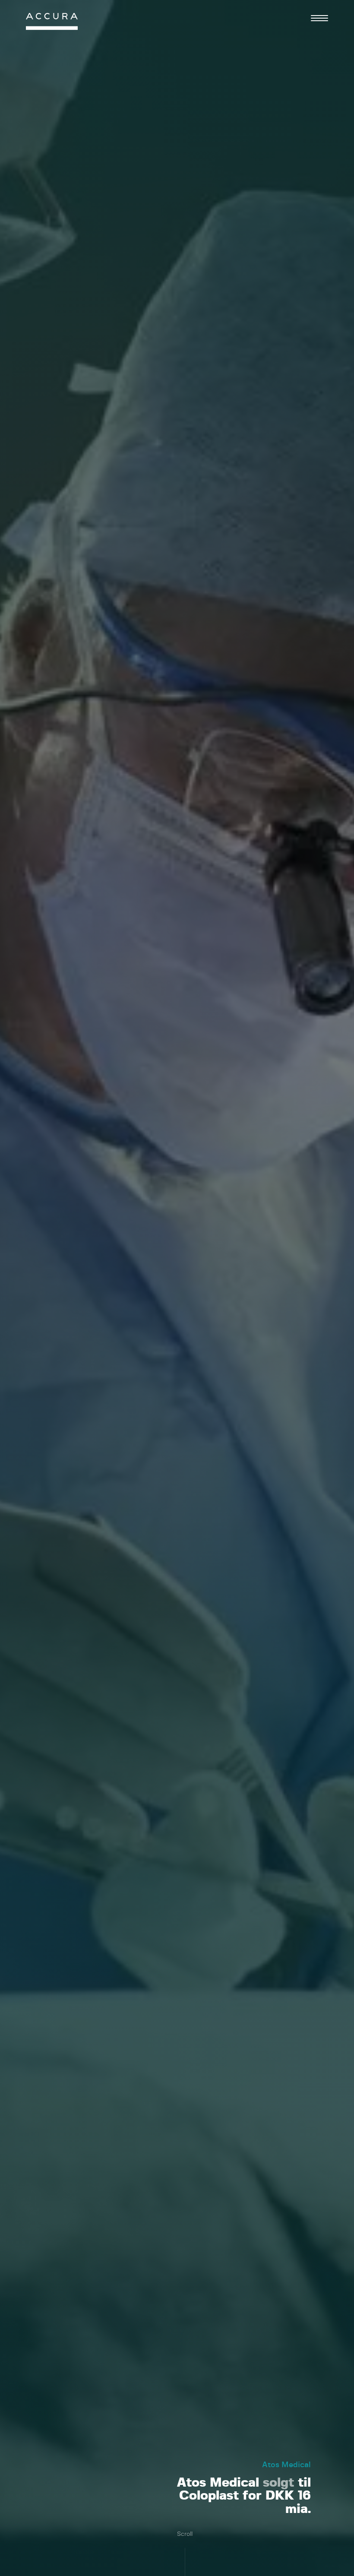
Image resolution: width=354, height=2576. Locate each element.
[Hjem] (52, 24)
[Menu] (319, 18)
